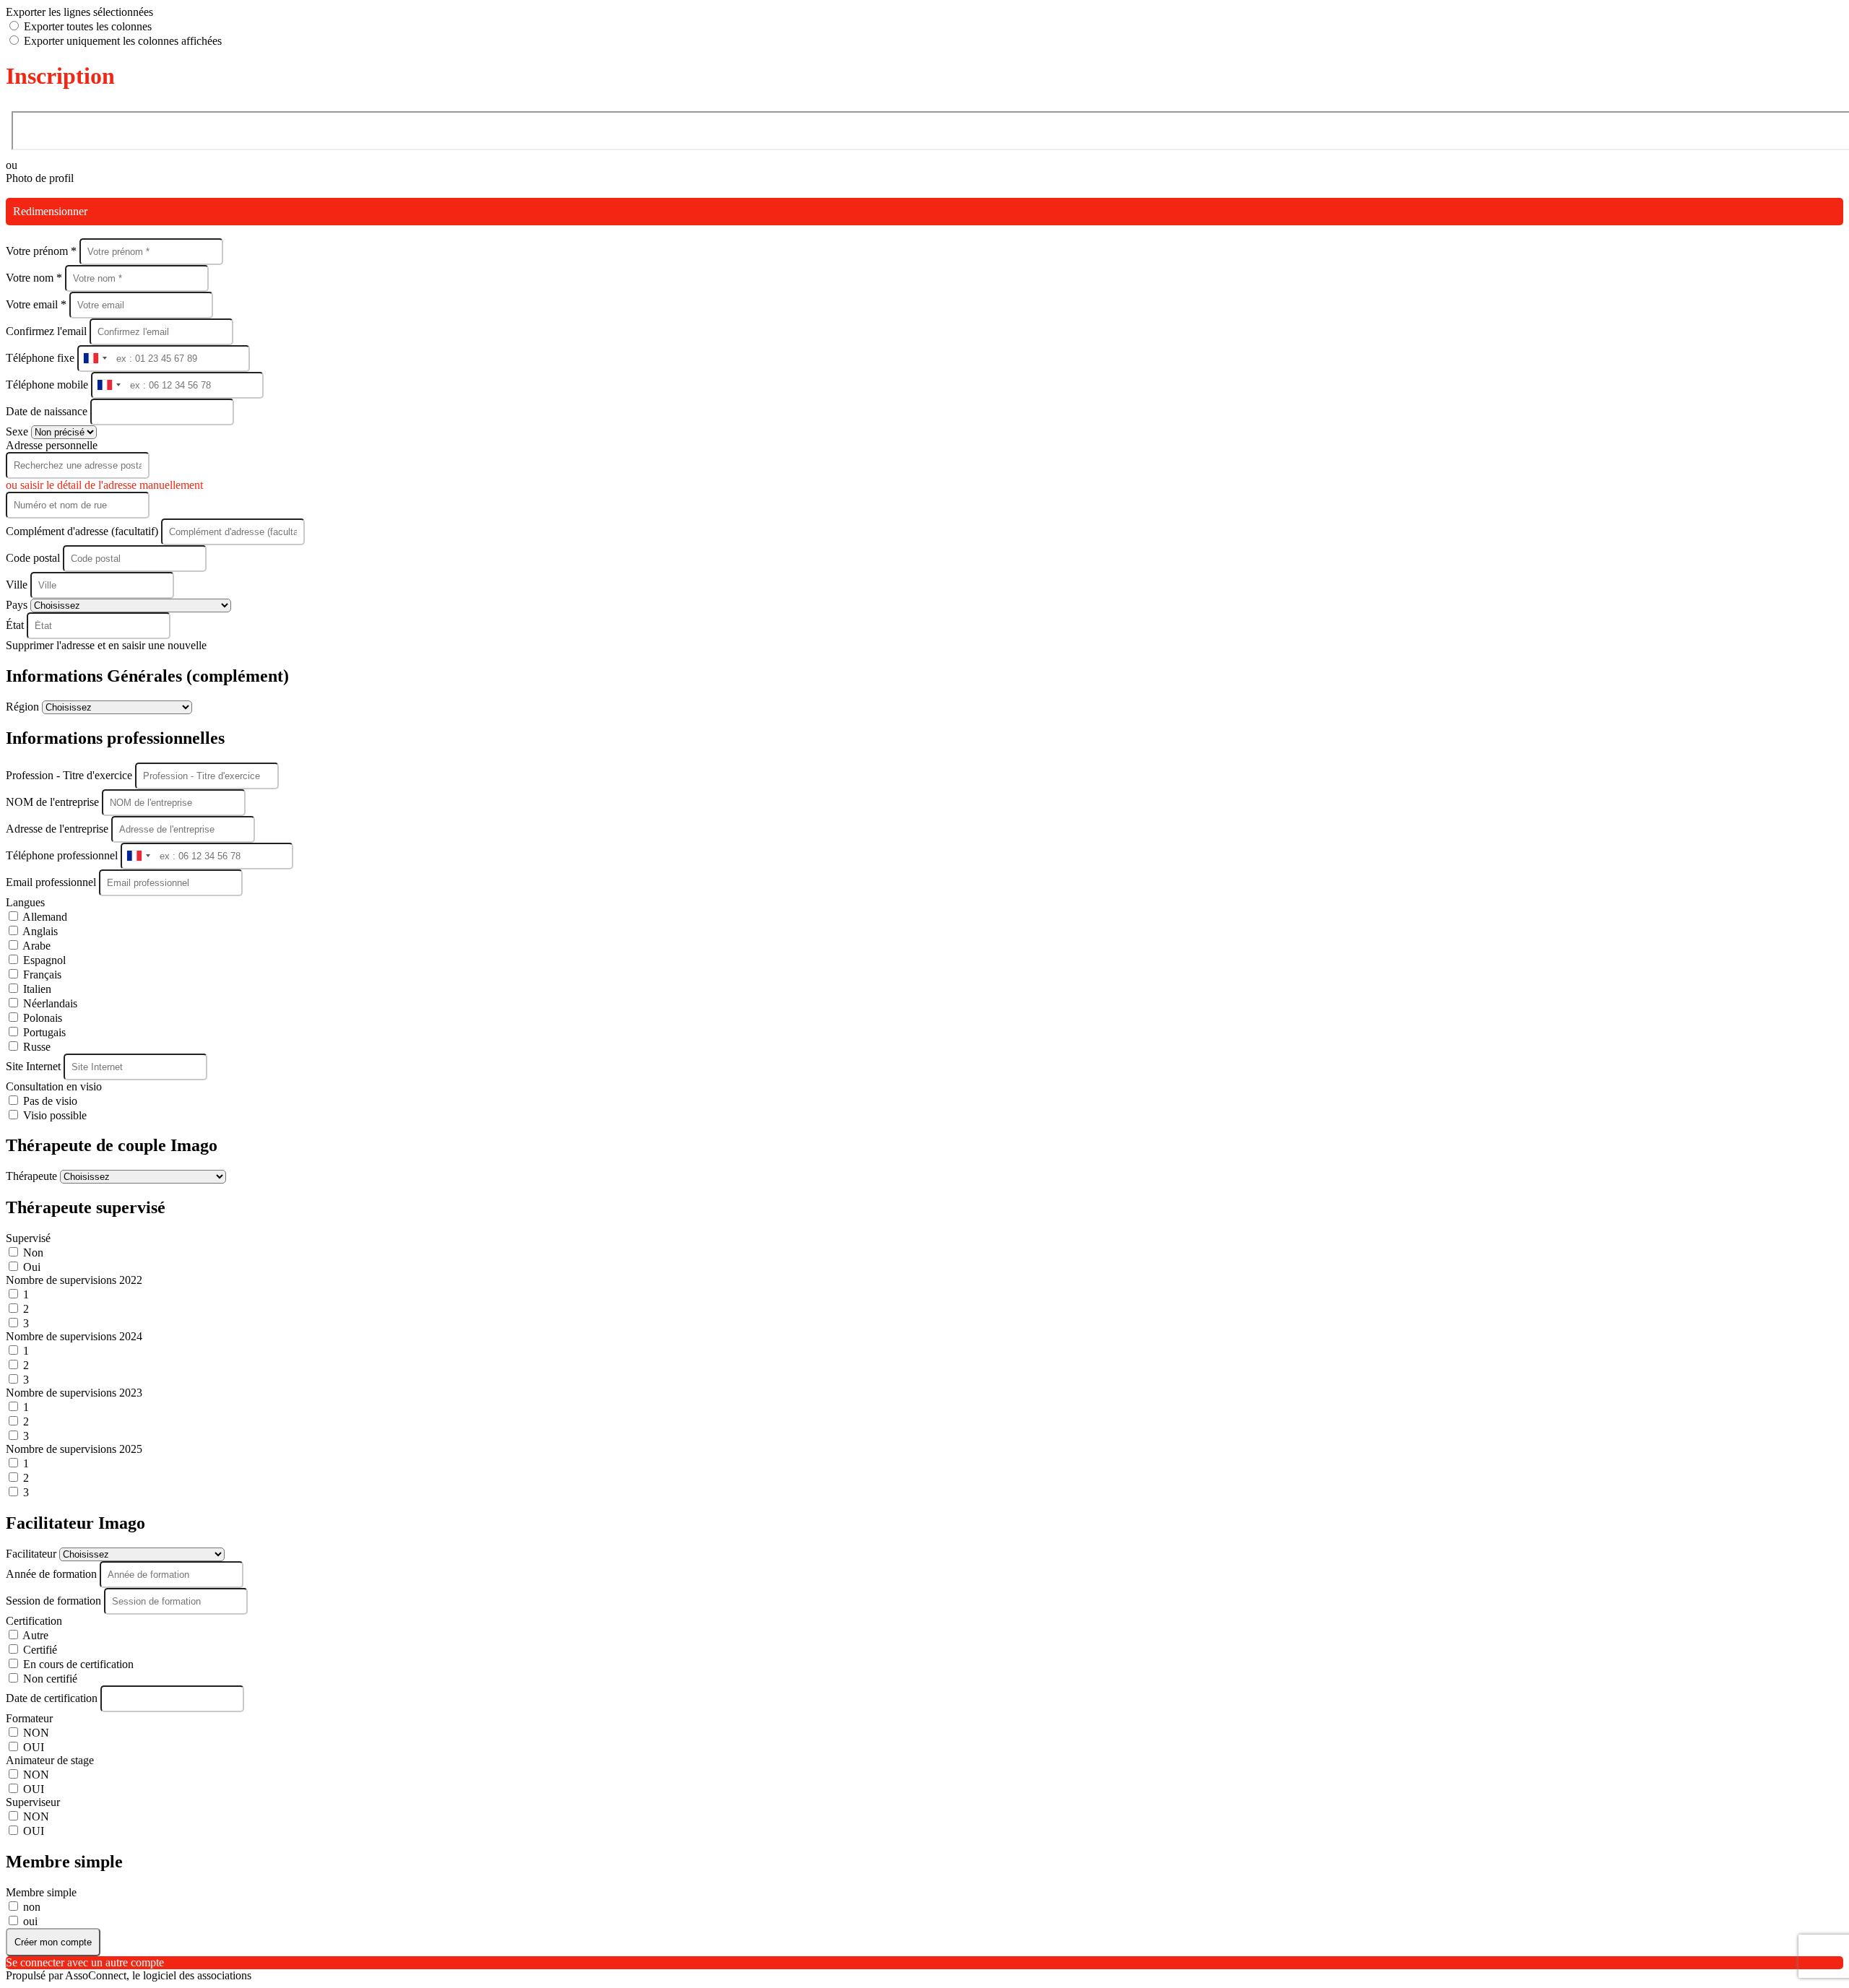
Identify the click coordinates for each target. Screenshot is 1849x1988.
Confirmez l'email (46, 331)
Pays (18, 605)
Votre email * (38, 304)
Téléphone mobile (48, 385)
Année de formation (53, 1574)
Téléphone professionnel (63, 855)
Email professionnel (52, 882)
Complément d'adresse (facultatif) (83, 531)
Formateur (29, 1718)
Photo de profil (40, 178)
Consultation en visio (54, 1086)
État (16, 625)
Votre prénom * (43, 251)
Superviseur (33, 1802)
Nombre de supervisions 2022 (74, 1280)
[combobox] (95, 359)
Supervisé (28, 1238)
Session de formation (55, 1601)
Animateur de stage (50, 1760)
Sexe (18, 431)
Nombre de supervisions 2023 (74, 1393)
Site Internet (35, 1066)
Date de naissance (48, 411)
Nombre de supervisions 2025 (74, 1449)
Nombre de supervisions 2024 (74, 1336)
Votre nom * (35, 278)
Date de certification (53, 1698)
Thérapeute (33, 1176)
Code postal (33, 558)
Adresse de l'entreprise (59, 829)
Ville (18, 585)
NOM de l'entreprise (54, 802)
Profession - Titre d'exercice (70, 775)
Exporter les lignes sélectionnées (79, 12)
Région (24, 707)
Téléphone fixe (42, 358)
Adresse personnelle (52, 445)
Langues (25, 902)
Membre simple (41, 1892)
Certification (34, 1621)
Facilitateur (33, 1554)
